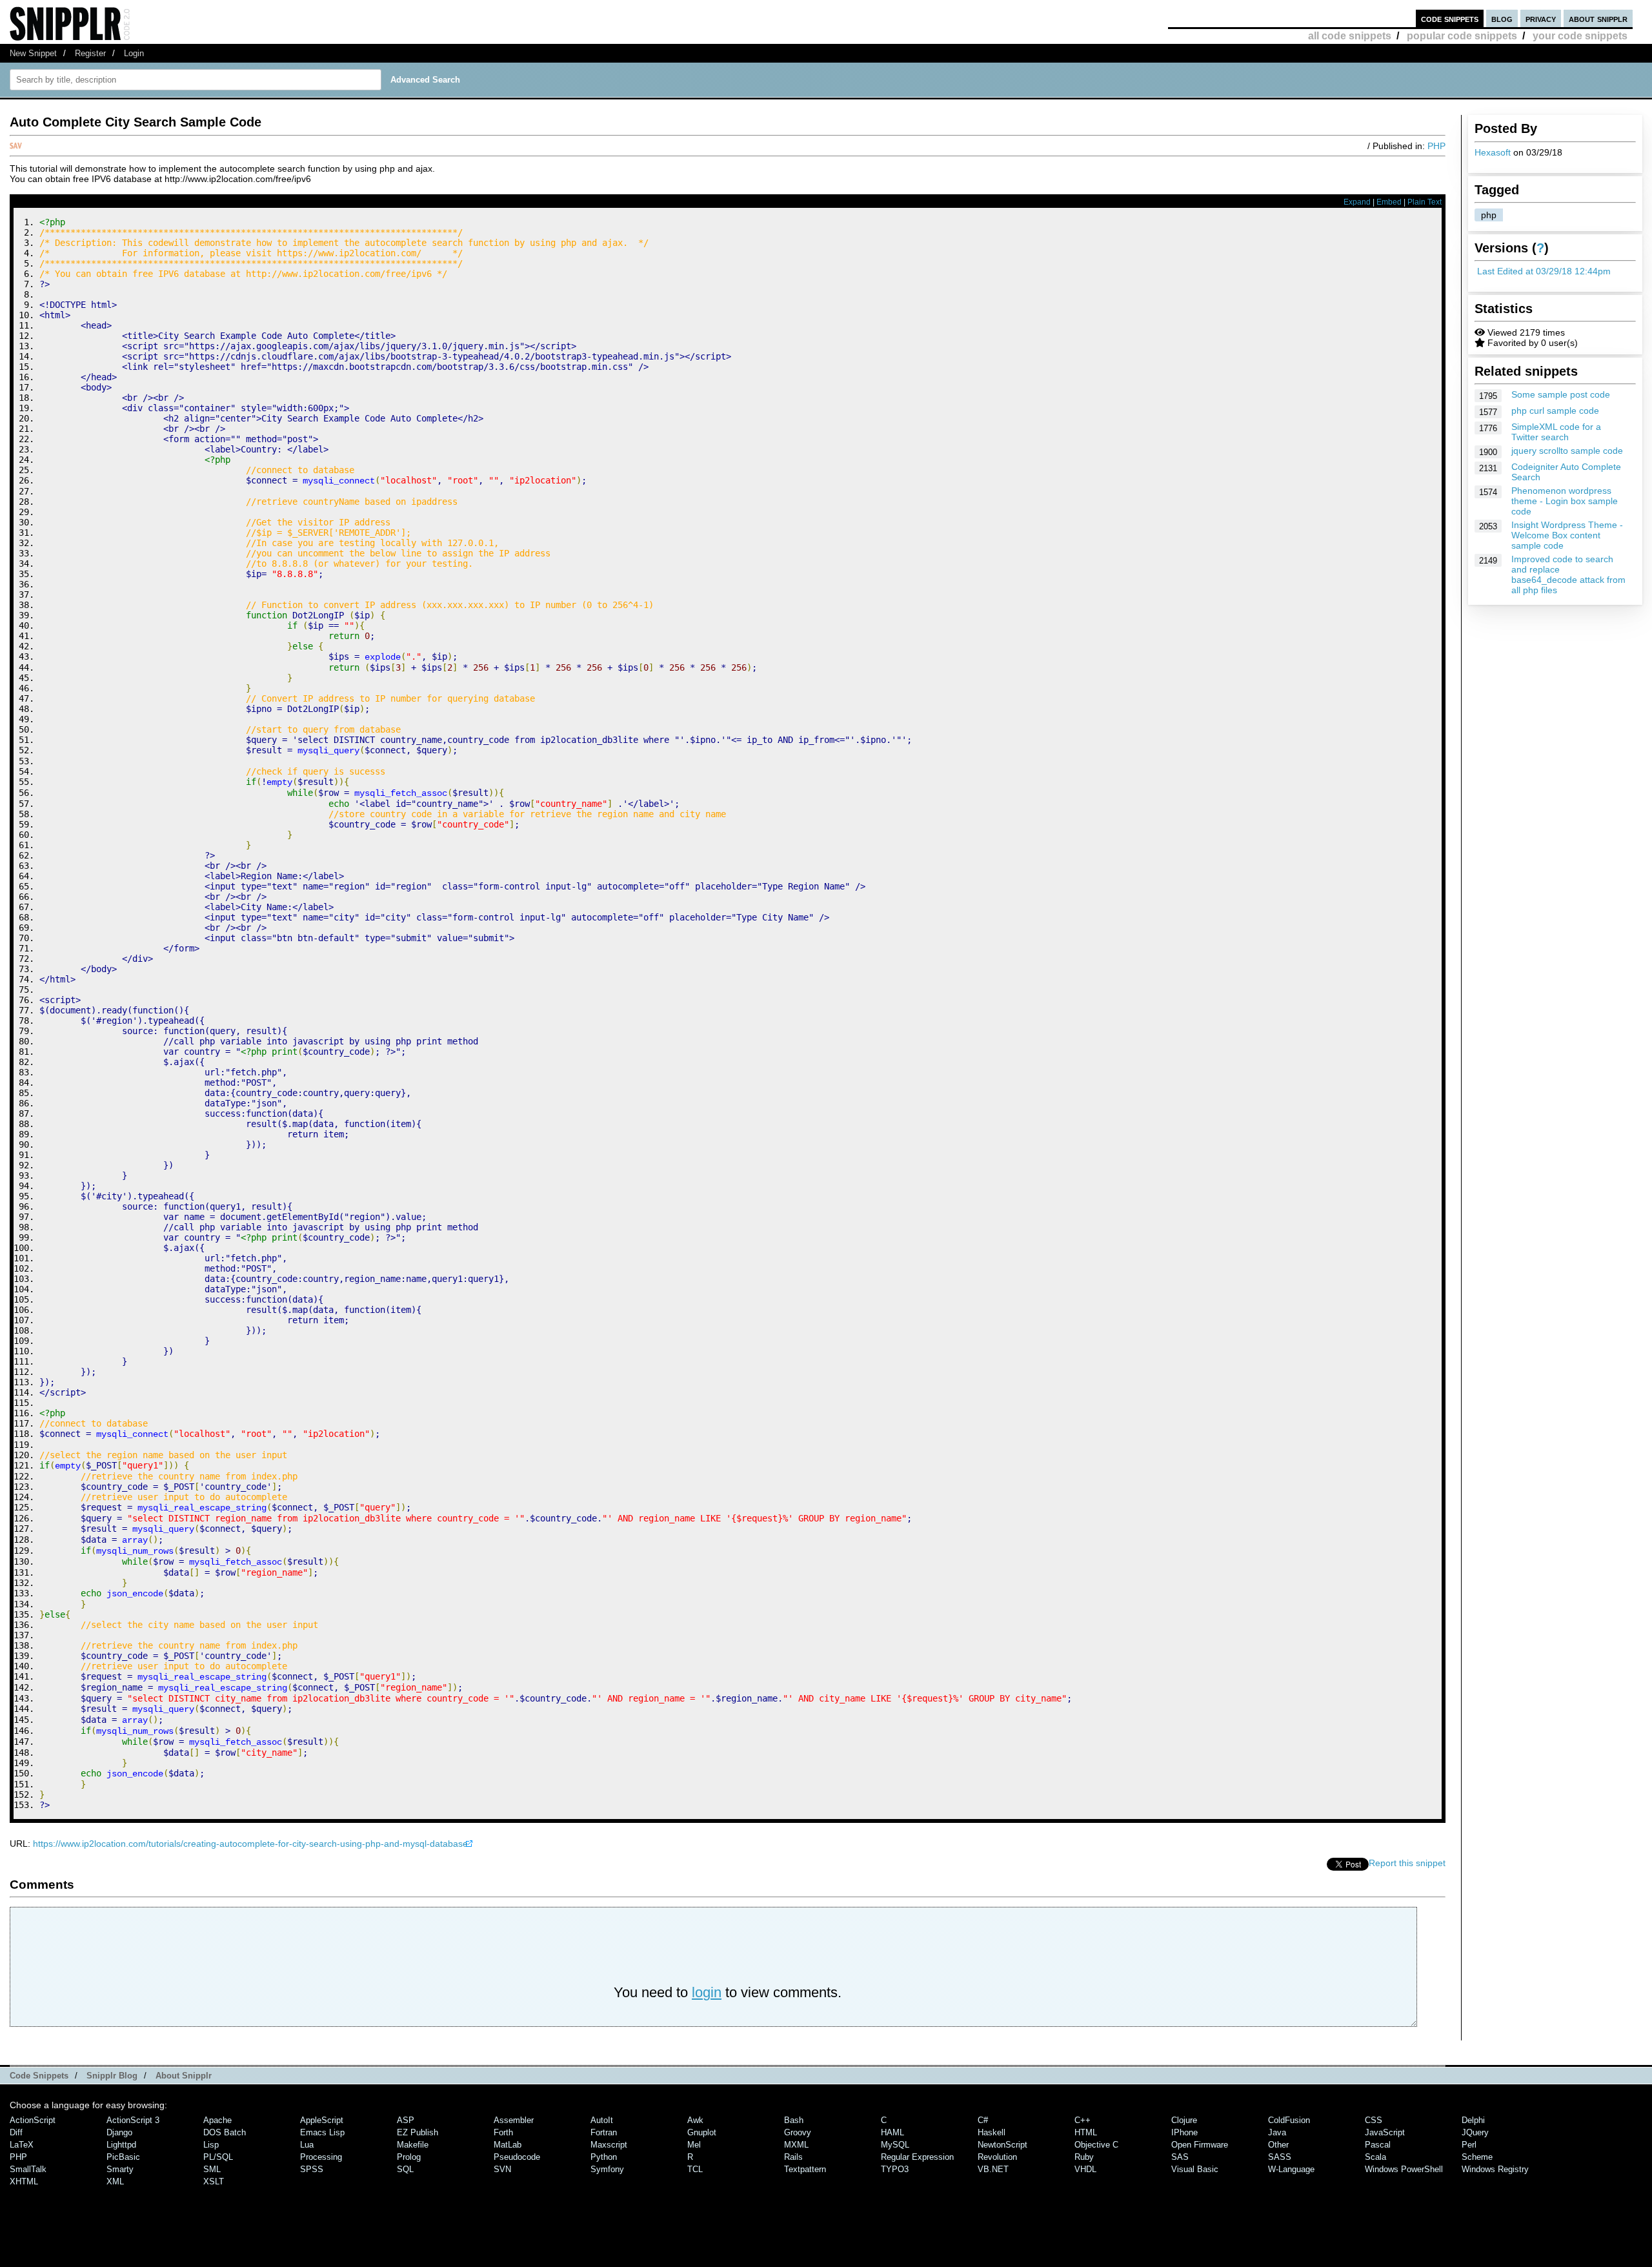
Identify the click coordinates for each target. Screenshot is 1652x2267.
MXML (796, 2145)
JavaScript (1385, 2132)
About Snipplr (184, 2076)
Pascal (1378, 2145)
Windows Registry (1495, 2169)
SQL (405, 2169)
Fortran (604, 2132)
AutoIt (602, 2120)
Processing (321, 2157)
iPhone (1184, 2132)
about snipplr (1598, 18)
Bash (794, 2120)
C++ (1083, 2120)
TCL (695, 2169)
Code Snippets (39, 2076)
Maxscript (609, 2145)
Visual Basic (1195, 2169)
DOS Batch (225, 2132)
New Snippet (33, 53)
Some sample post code (1561, 394)
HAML (892, 2132)
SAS (1180, 2157)
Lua (307, 2145)
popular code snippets (1462, 36)
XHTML (24, 2181)
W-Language (1291, 2169)
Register (90, 53)
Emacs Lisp (322, 2132)
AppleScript (322, 2120)
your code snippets (1580, 36)
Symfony (607, 2169)
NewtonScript (1002, 2145)
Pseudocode (517, 2157)
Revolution (997, 2157)
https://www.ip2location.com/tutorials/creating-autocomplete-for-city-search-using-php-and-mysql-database (250, 1844)
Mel (694, 2145)
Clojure (1184, 2120)
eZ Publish (418, 2132)
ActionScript (33, 2120)
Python (604, 2157)
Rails (793, 2157)
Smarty (120, 2169)
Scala (1375, 2157)
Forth (503, 2132)
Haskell (992, 2132)
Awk (695, 2120)
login (707, 1992)
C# (983, 2120)
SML (212, 2169)
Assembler (514, 2120)
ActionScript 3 (133, 2120)
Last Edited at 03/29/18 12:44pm (1544, 271)
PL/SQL (218, 2157)
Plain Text (1425, 202)
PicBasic (123, 2157)
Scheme (1477, 2157)
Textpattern (805, 2169)
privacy (1541, 18)
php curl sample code (1555, 411)
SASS (1280, 2157)
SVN (502, 2169)
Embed (1389, 202)
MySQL (895, 2145)
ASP (406, 2120)
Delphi (1473, 2120)
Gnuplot (702, 2132)
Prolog (409, 2157)
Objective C (1096, 2145)
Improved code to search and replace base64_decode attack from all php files (1568, 574)
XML (115, 2181)
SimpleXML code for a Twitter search (1556, 432)
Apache (217, 2120)
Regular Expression (917, 2157)
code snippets (1450, 18)
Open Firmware (1200, 2145)
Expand (1357, 202)
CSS (1374, 2120)
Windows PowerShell (1404, 2169)
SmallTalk (28, 2169)
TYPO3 (895, 2169)
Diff (16, 2132)
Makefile (413, 2145)
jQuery (1475, 2132)
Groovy (798, 2132)
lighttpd (121, 2145)
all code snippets (1350, 36)
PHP (1436, 146)
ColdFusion (1289, 2120)
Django (119, 2132)
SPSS (312, 2169)
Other (1278, 2145)
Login (134, 53)
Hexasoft (1493, 152)
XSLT (214, 2181)
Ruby (1084, 2157)
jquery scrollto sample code (1567, 451)
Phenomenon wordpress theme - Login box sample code (1565, 501)
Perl (1469, 2145)
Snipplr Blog (112, 2076)
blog (1502, 18)
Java (1277, 2132)
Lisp (211, 2145)
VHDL (1085, 2169)
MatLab (508, 2145)
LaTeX (22, 2145)
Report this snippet (1407, 1863)
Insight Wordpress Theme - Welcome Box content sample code (1567, 535)
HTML (1086, 2132)
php (1489, 215)
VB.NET (993, 2169)
